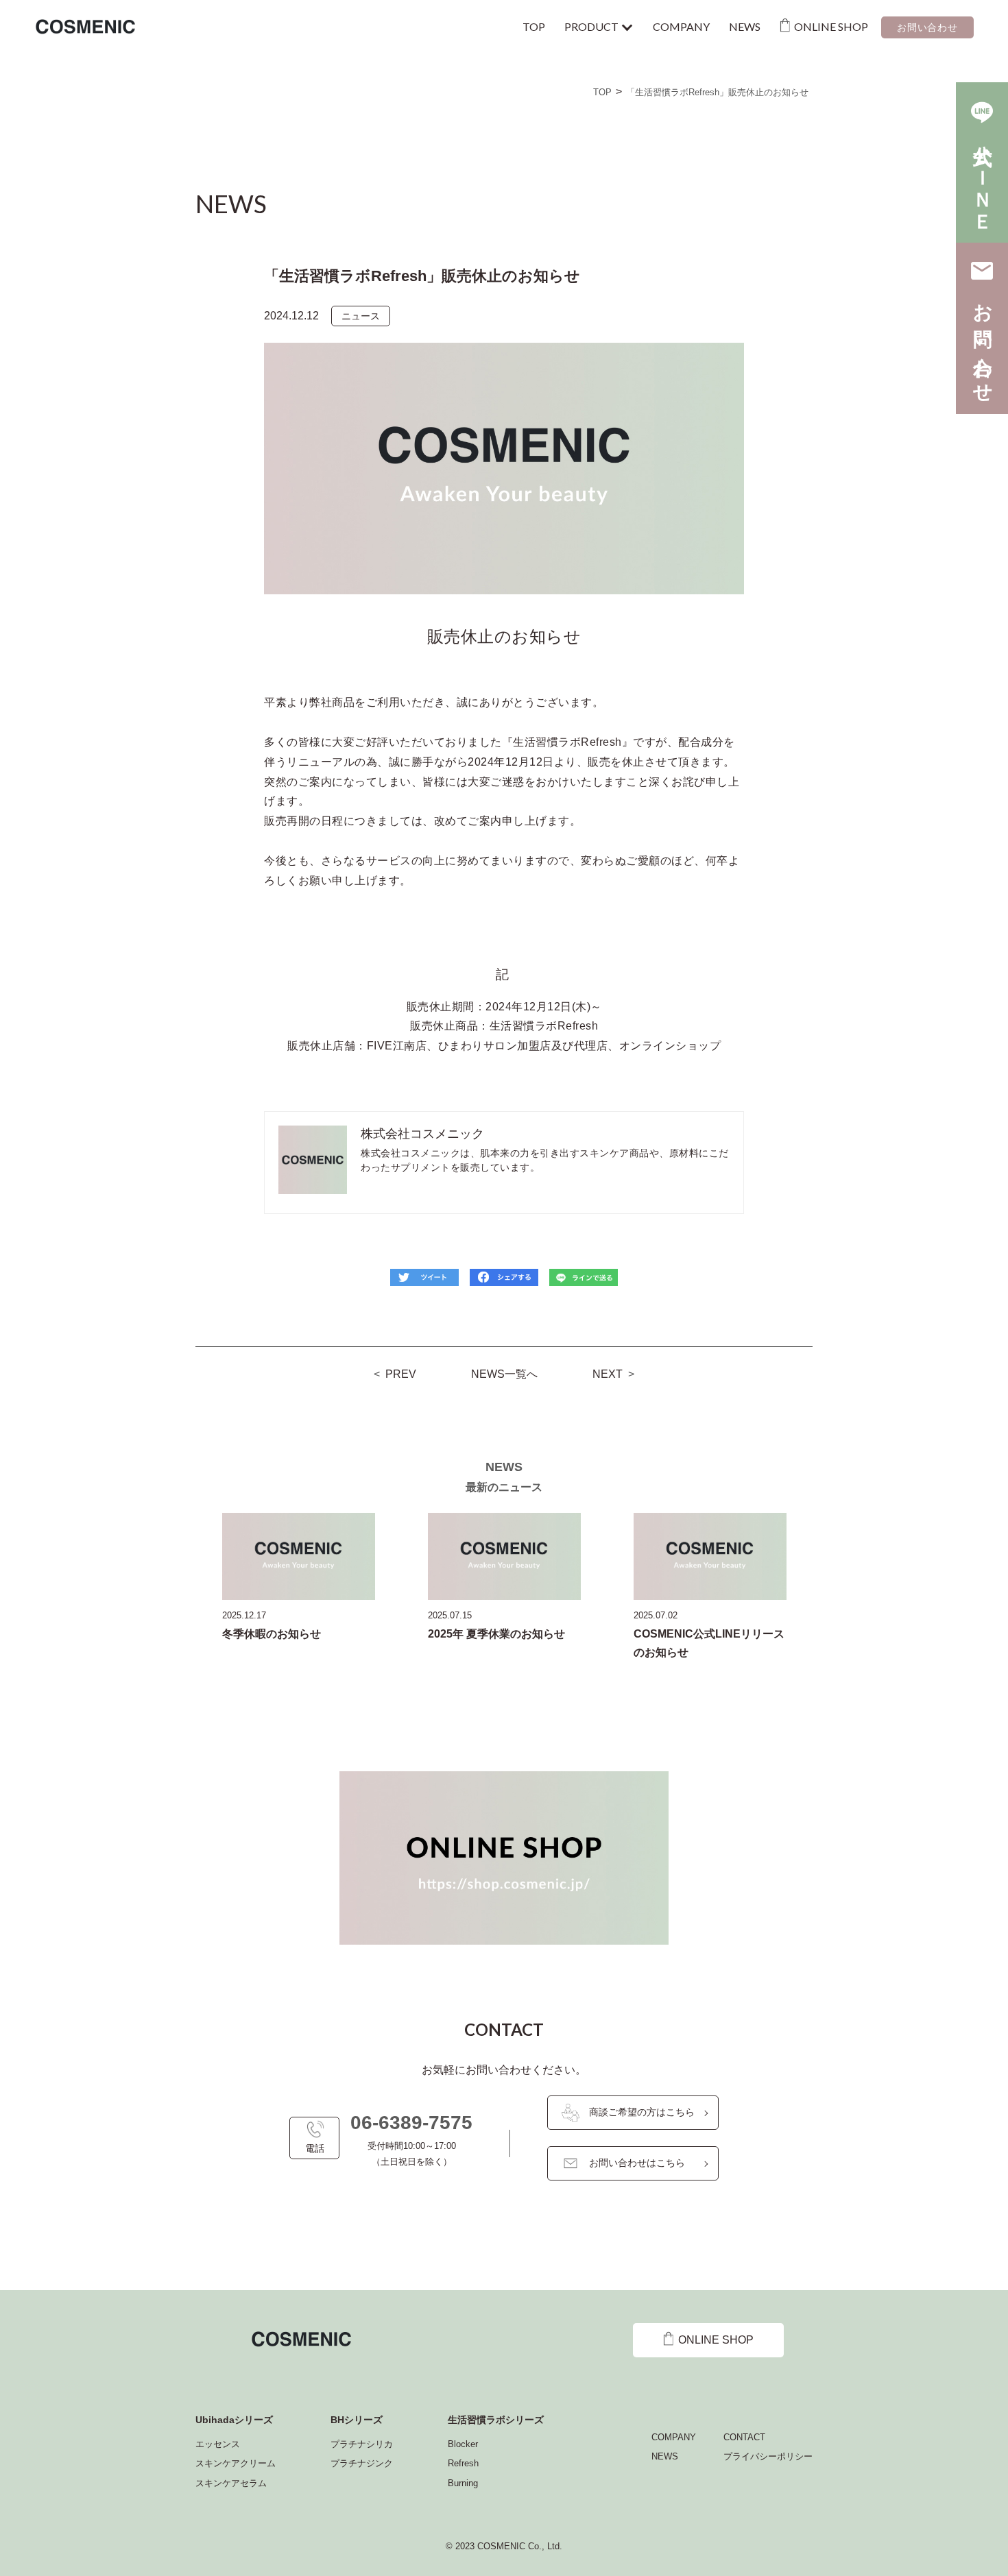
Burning (463, 2483)
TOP (534, 26)
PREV (401, 1374)
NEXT (608, 1374)
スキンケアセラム (231, 2483)
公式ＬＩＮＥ (982, 177)
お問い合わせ (927, 27)
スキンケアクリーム (236, 2463)
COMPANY (681, 26)
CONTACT (744, 2437)
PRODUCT (591, 26)
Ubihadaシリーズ (234, 2420)
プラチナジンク (362, 2463)
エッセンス (218, 2444)
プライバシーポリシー (768, 2456)
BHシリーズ (357, 2420)
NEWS (745, 26)
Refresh (463, 2463)
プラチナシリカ (362, 2444)
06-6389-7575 (411, 2123)
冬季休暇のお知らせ (272, 1634)
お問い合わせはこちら (637, 2163)
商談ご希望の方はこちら (642, 2112)
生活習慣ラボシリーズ (496, 2420)
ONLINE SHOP (831, 26)
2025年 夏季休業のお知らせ (496, 1634)
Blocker (463, 2444)
